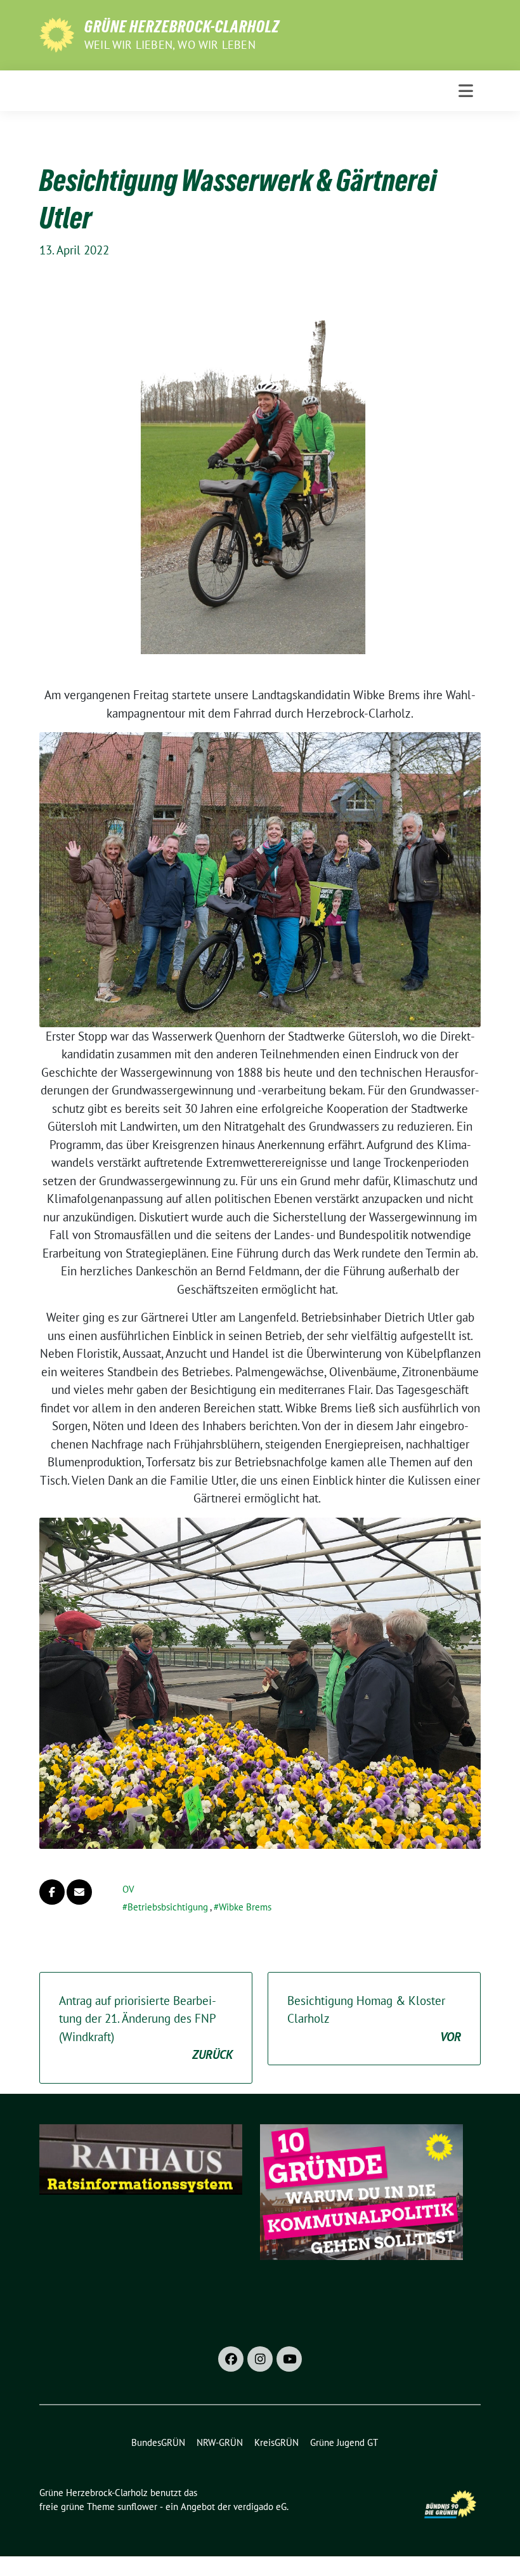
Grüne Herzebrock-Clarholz (182, 27)
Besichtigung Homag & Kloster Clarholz (374, 2019)
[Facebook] (231, 2359)
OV (128, 1889)
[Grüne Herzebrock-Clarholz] (57, 34)
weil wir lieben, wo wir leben (170, 45)
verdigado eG (260, 2507)
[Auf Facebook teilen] (52, 1892)
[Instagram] (260, 2359)
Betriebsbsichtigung (168, 1907)
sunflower (137, 2507)
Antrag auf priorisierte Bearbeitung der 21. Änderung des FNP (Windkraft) (146, 2028)
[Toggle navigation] (466, 91)
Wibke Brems (245, 1907)
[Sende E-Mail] (79, 1892)
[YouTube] (289, 2359)
